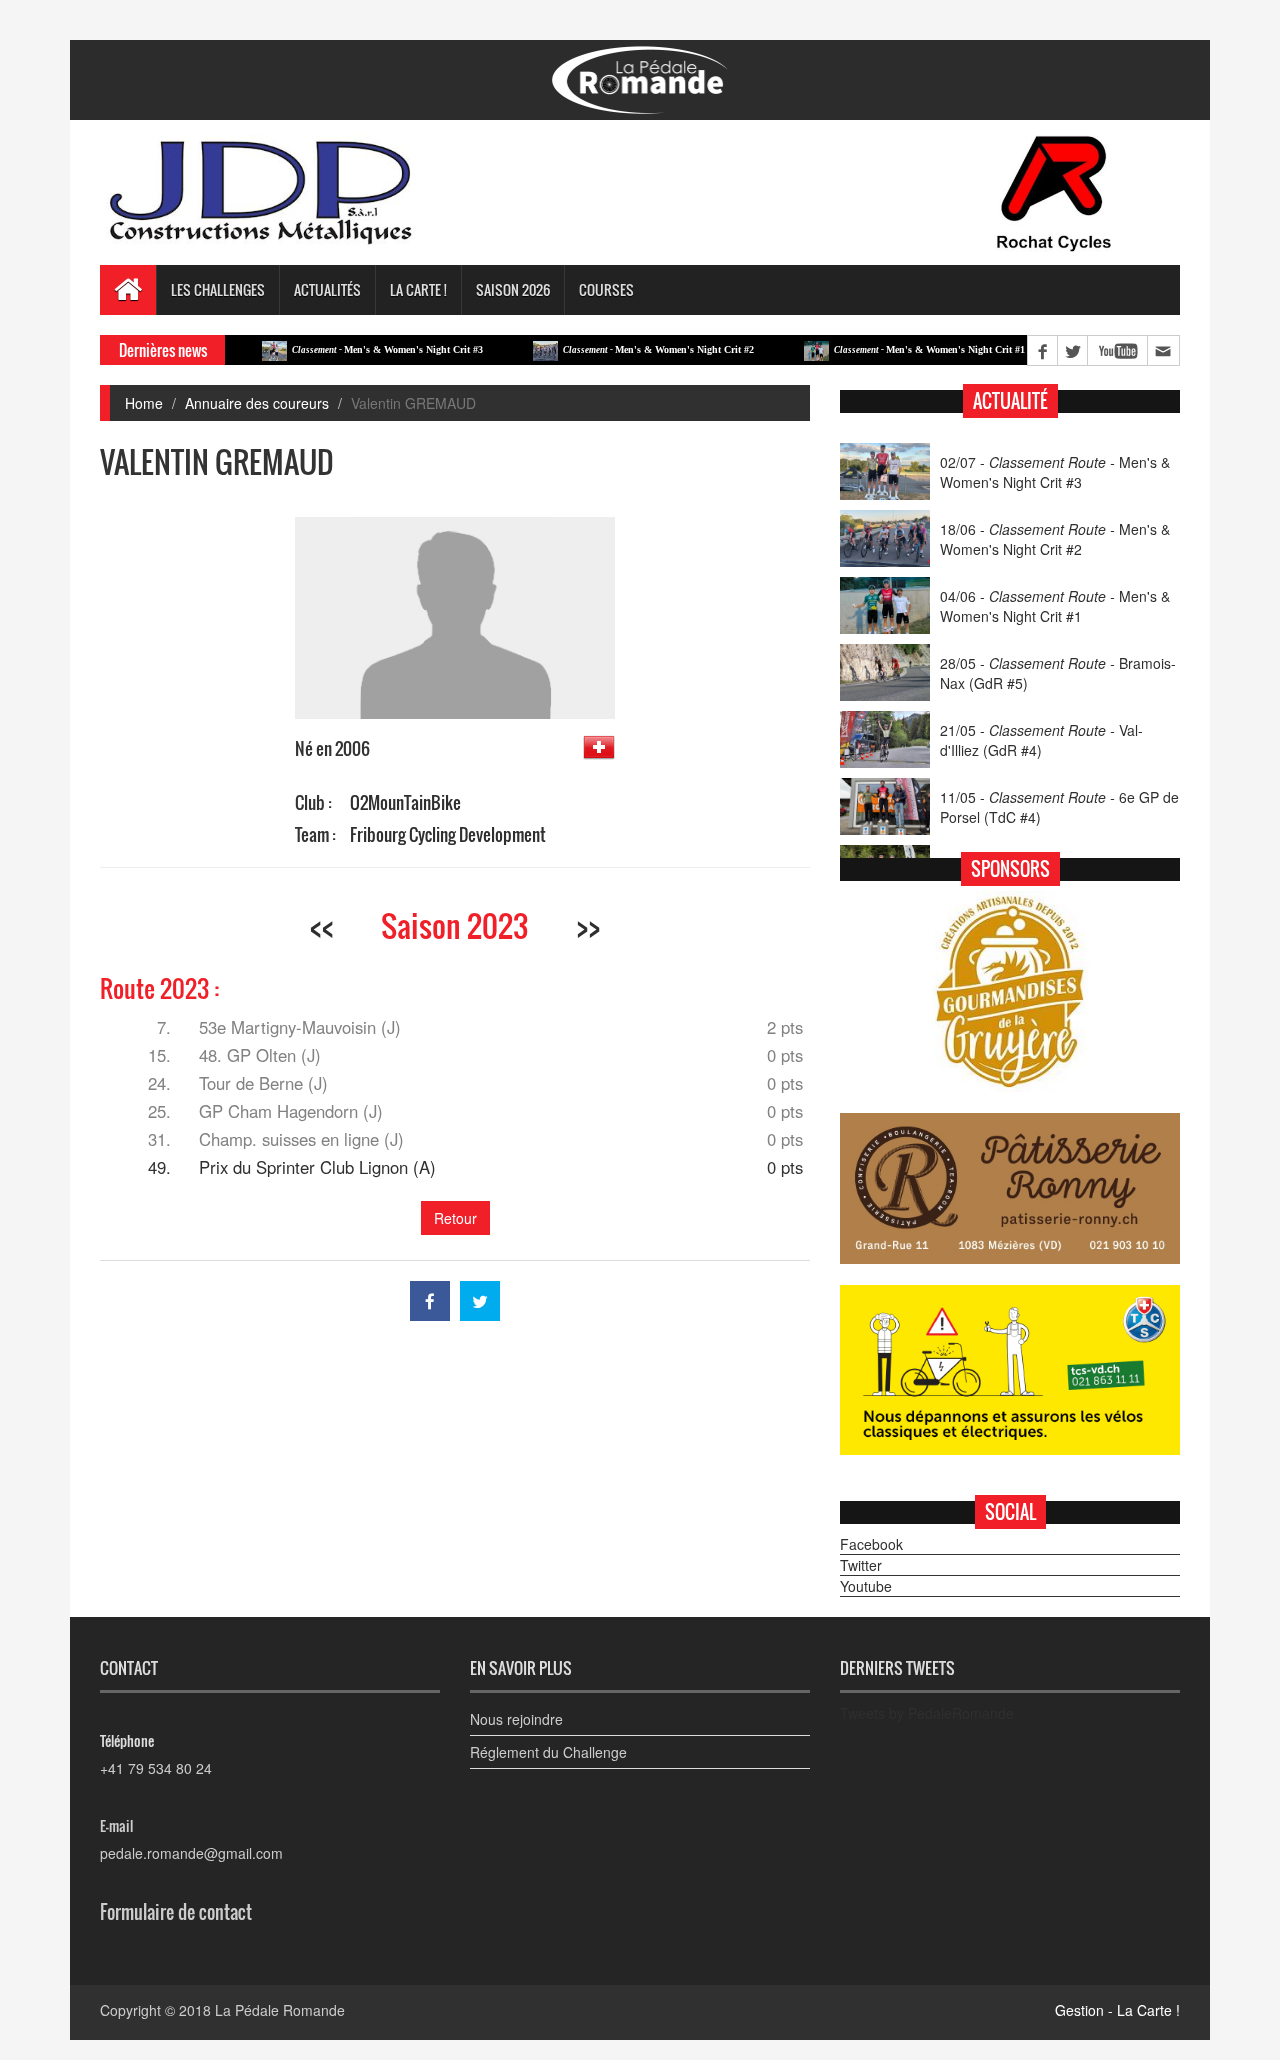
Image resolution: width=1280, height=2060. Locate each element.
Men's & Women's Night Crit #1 (888, 349)
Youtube (866, 1586)
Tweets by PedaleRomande (927, 1713)
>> (588, 925)
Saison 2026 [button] (513, 289)
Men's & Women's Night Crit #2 (617, 349)
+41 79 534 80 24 (156, 1768)
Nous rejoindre (516, 1719)
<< (322, 925)
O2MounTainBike (405, 802)
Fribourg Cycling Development (448, 834)
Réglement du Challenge (548, 1752)
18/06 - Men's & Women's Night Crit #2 (1055, 539)
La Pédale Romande (280, 2010)
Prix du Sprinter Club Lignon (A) (317, 1167)
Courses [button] (606, 289)
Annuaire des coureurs (257, 403)
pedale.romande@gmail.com (191, 1853)
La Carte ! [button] (418, 289)
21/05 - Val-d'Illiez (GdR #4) (1041, 740)
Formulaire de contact (176, 1912)
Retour (455, 1218)
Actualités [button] (327, 289)
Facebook (871, 1544)
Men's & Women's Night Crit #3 (346, 349)
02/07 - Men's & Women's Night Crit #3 (1055, 472)
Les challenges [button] (218, 289)
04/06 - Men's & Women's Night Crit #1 (1055, 606)
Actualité (1010, 401)
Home (144, 403)
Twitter (861, 1565)
